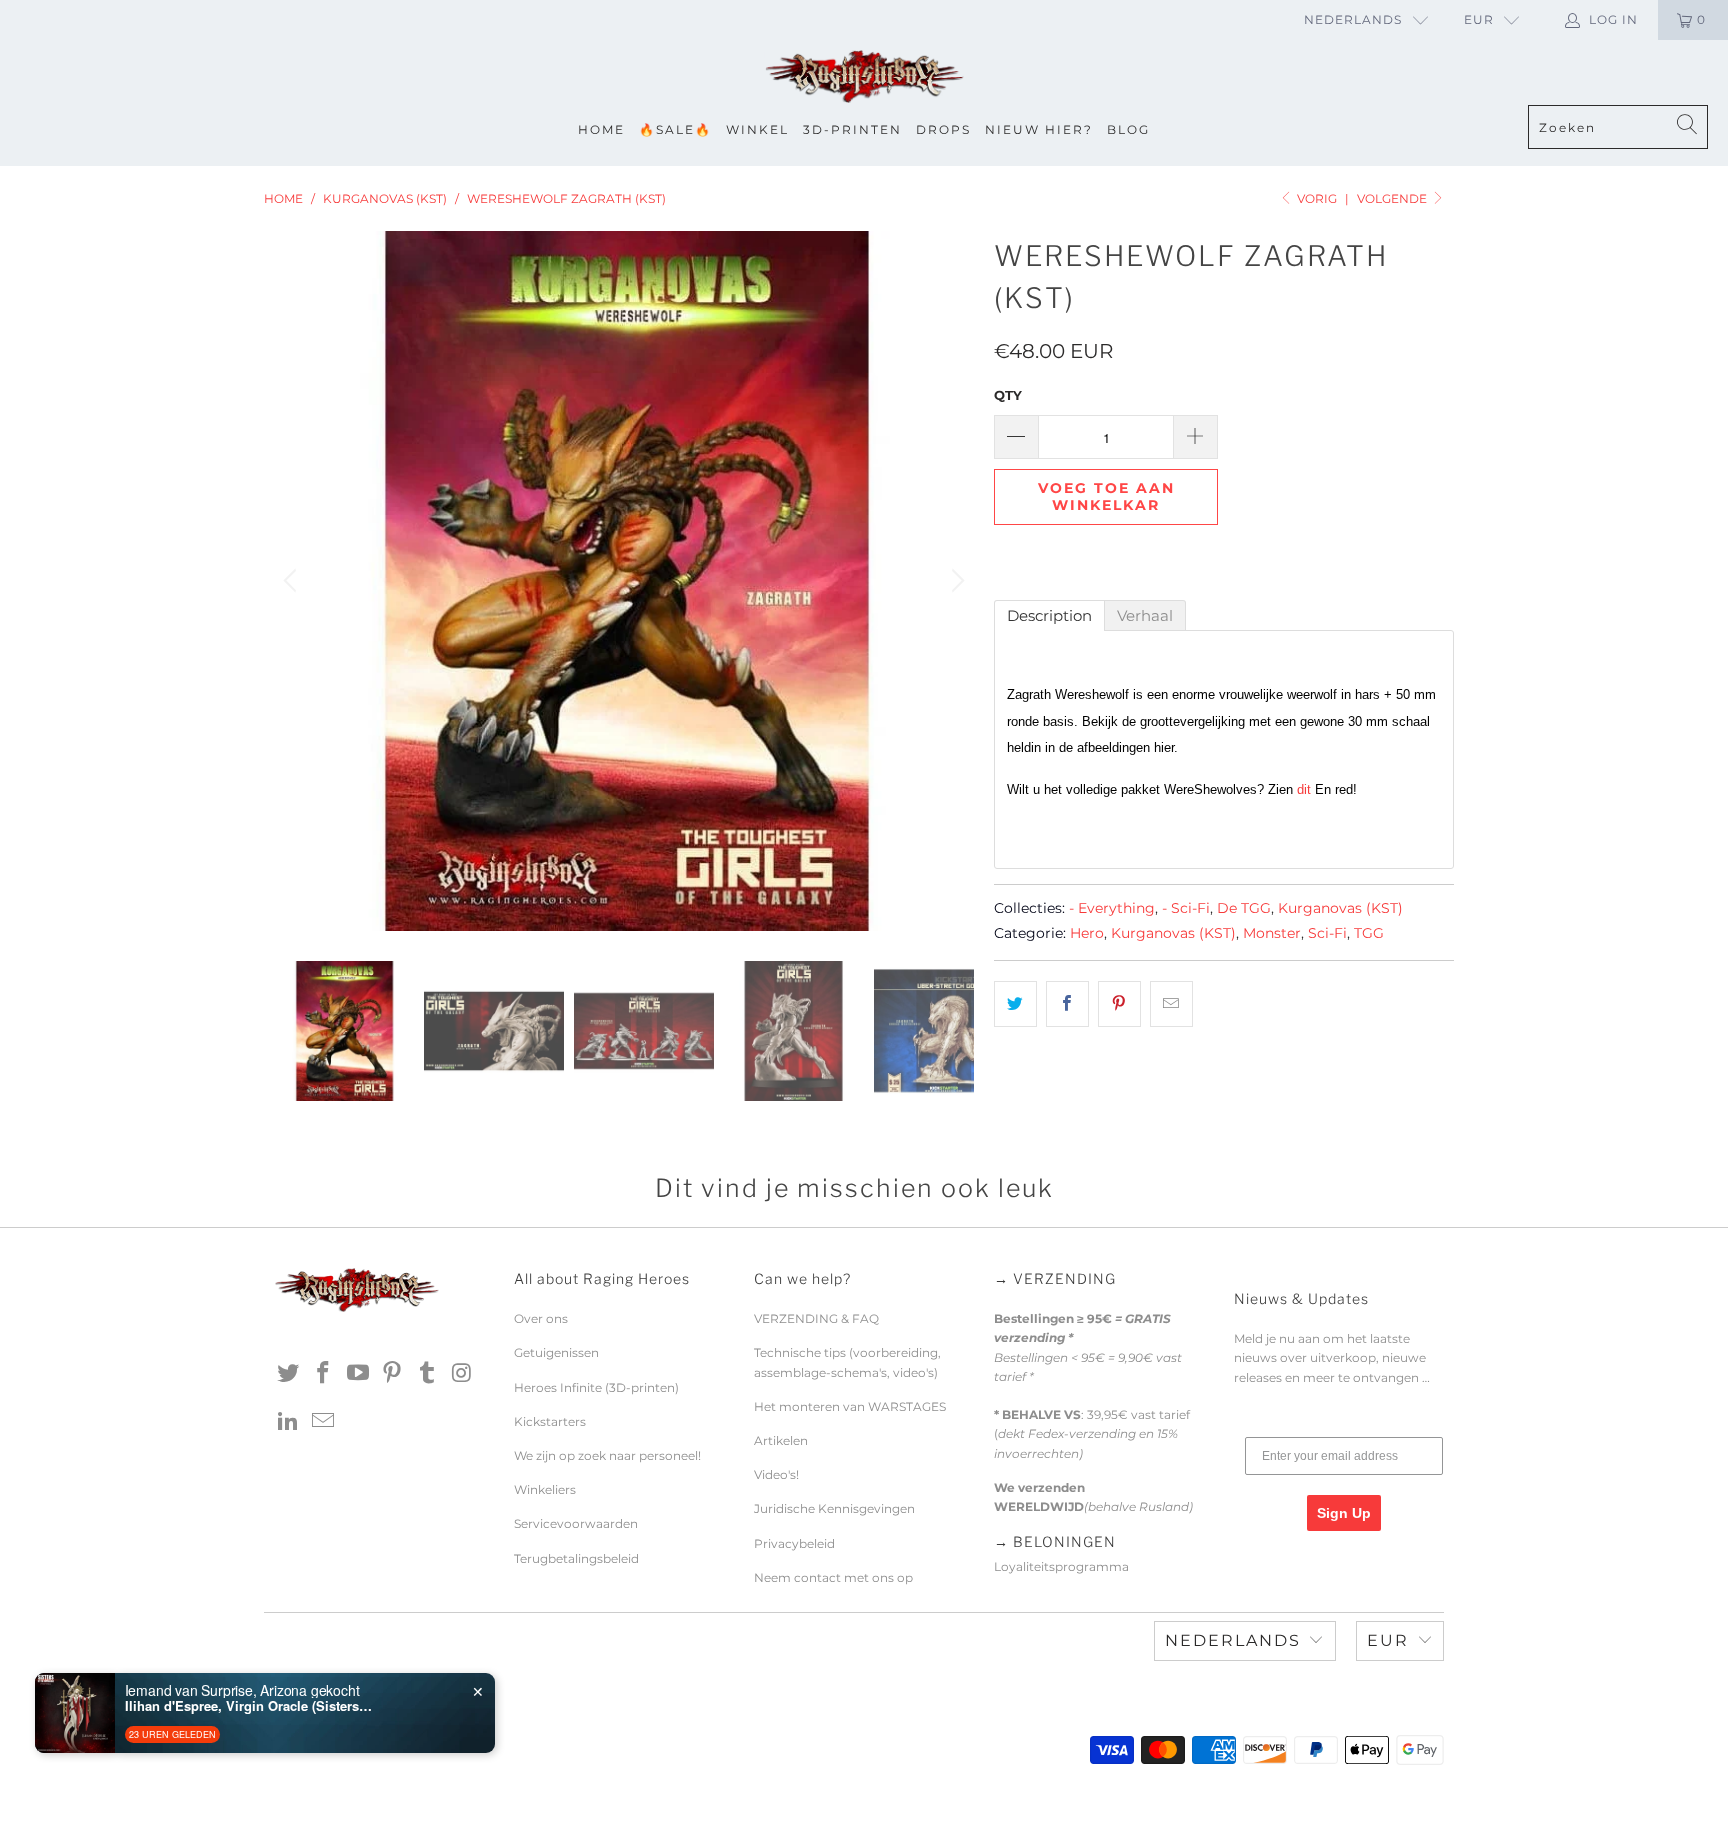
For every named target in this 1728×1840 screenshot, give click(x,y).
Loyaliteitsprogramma (1061, 1566)
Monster (1272, 933)
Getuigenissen (556, 1352)
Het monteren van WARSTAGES (850, 1406)
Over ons (541, 1318)
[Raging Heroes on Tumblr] (428, 1374)
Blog (1128, 129)
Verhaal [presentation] (1145, 615)
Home (601, 129)
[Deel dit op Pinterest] (1119, 1004)
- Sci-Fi (1186, 908)
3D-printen (852, 129)
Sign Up (1344, 1513)
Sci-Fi (1327, 933)
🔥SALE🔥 (675, 129)
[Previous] (293, 581)
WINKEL (757, 129)
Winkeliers (545, 1489)
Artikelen (781, 1440)
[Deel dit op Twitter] (1015, 1004)
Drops (943, 129)
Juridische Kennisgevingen (834, 1508)
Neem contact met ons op (833, 1577)
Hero (1087, 933)
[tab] (1049, 615)
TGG (1369, 933)
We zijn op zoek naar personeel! (607, 1455)
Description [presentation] (1049, 615)
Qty (1008, 395)
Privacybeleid (794, 1543)
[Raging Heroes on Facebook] (324, 1374)
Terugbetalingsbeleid (576, 1558)
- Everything (1112, 908)
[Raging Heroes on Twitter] (289, 1374)
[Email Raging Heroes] (324, 1422)
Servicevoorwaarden (576, 1523)
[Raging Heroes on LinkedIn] (289, 1422)
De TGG (1244, 908)
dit (1304, 789)
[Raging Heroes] (864, 77)
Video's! (776, 1474)
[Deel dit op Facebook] (1067, 1004)
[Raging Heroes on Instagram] (462, 1374)
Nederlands (1353, 19)
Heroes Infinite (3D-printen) (596, 1387)
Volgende (1393, 198)
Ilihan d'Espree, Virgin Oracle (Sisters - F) (250, 1706)
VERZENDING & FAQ (816, 1318)
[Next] (955, 581)
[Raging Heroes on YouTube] (358, 1374)
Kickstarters (550, 1421)
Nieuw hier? (1039, 129)
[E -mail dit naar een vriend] (1171, 1004)
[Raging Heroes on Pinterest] (393, 1374)
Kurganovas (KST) (1340, 908)
